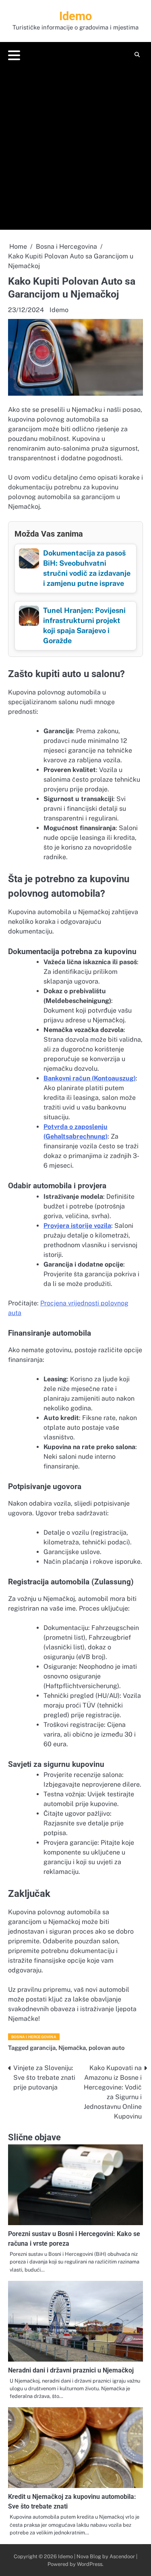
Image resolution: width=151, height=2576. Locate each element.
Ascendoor (122, 2556)
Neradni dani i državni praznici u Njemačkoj (71, 2370)
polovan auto (107, 2048)
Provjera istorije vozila (77, 1226)
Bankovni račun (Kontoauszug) (90, 1078)
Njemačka (72, 2048)
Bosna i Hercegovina (34, 2037)
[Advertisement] (75, 144)
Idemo (75, 16)
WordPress (90, 2564)
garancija (43, 2048)
